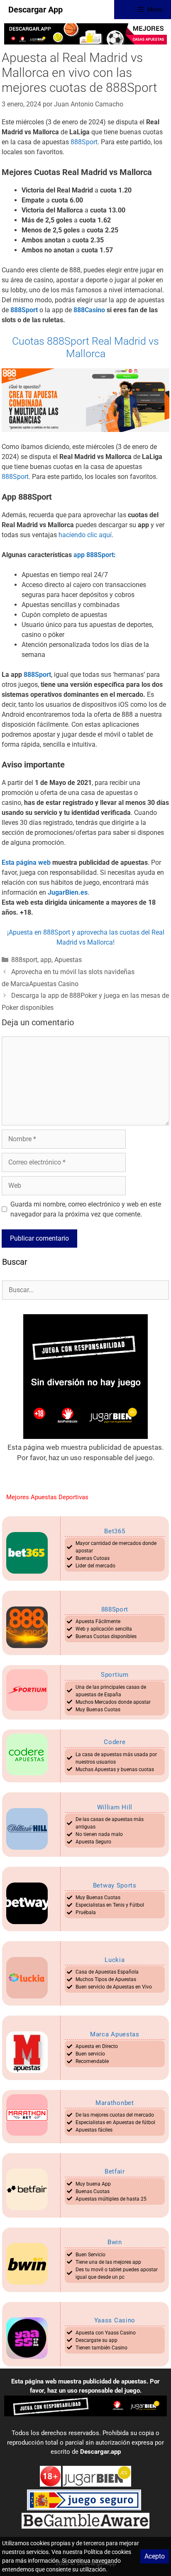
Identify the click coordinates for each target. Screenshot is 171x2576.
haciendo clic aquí (85, 535)
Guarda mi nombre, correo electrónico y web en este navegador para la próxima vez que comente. (86, 1209)
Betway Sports (115, 1885)
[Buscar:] (85, 1290)
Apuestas (68, 960)
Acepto (155, 2556)
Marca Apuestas (115, 2034)
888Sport (84, 142)
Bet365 (115, 1531)
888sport (24, 960)
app (46, 960)
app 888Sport (94, 555)
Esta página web (26, 862)
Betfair (115, 2171)
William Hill (115, 1807)
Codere (115, 1742)
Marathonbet (115, 2103)
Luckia (115, 1960)
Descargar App (35, 10)
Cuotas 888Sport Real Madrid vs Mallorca (85, 347)
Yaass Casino (115, 2320)
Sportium (115, 1675)
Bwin (115, 2242)
